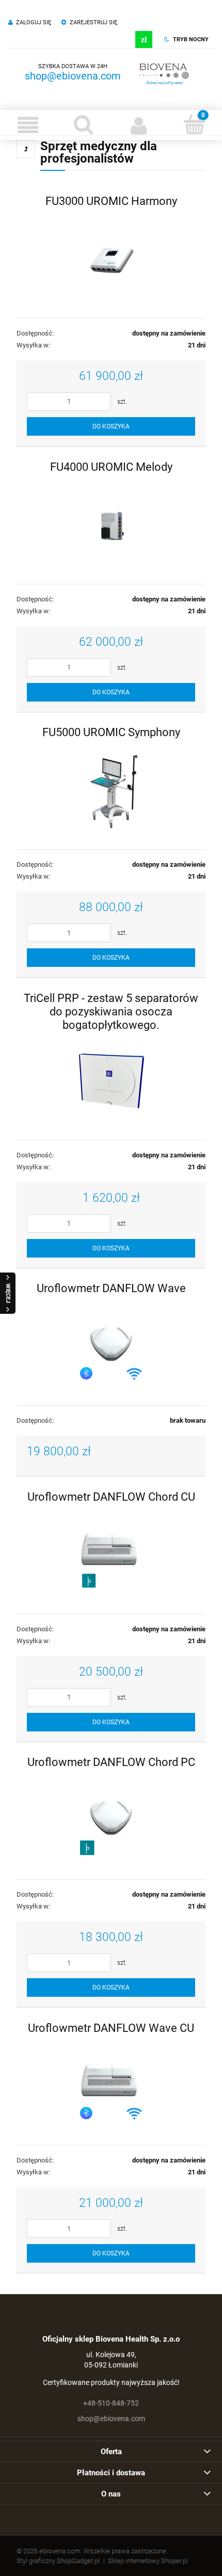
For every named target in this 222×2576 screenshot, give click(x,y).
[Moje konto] (139, 125)
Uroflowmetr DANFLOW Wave (111, 1288)
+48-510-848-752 (111, 2403)
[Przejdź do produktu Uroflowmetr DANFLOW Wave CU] (111, 2086)
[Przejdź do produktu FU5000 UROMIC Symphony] (111, 790)
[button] (28, 125)
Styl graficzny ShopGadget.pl (58, 2561)
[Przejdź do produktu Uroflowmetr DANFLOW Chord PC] (111, 1820)
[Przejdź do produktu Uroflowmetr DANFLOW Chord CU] (111, 1554)
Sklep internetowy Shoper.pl (148, 2561)
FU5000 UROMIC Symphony (111, 732)
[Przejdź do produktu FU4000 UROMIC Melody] (111, 524)
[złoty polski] (144, 39)
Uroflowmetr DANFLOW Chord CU (111, 1497)
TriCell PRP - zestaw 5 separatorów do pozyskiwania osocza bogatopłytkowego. (111, 1011)
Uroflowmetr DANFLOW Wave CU (111, 2028)
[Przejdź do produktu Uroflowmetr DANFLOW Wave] (111, 1346)
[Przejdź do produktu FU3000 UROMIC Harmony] (111, 259)
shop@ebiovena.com (73, 76)
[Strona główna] (165, 72)
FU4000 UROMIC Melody (111, 467)
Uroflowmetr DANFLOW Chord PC (111, 1762)
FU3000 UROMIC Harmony (111, 201)
